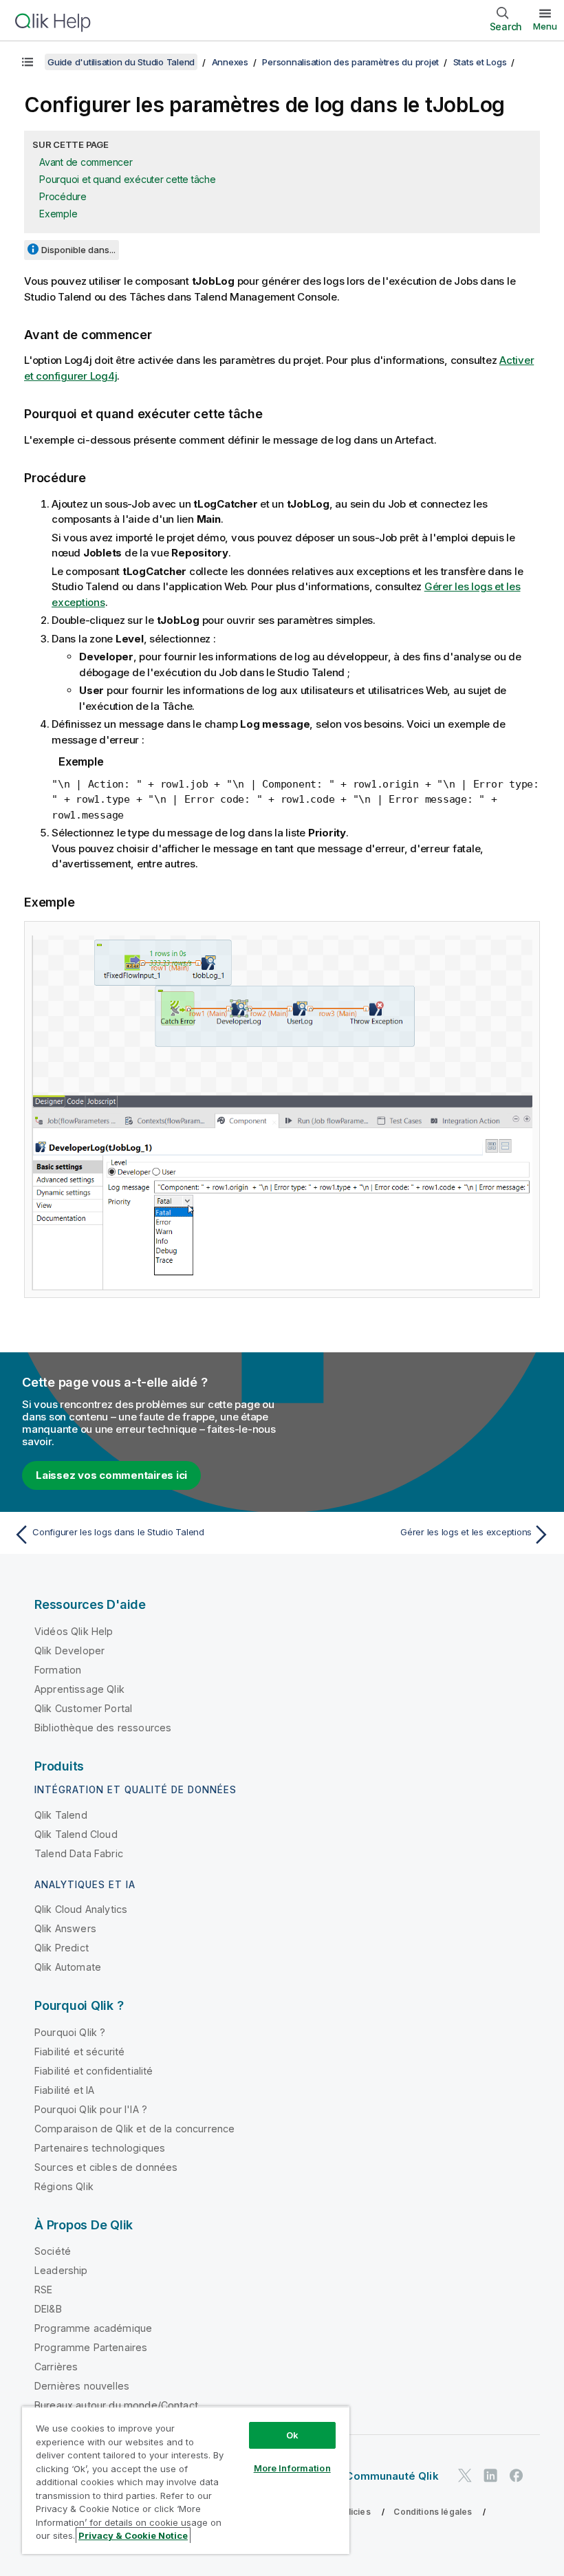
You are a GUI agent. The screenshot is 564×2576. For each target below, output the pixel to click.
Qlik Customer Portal (83, 1708)
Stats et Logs (480, 62)
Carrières (56, 2367)
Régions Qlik (64, 2186)
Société (53, 2251)
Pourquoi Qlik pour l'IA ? (91, 2109)
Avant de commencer (86, 162)
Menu (545, 26)
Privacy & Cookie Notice (133, 2535)
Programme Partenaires (91, 2347)
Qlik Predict (62, 1948)
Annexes (230, 62)
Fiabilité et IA (64, 2090)
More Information (292, 2468)
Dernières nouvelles (82, 2386)
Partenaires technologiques (100, 2148)
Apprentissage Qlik (79, 1689)
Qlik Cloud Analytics (81, 1909)
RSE (43, 2290)
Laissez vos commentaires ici (111, 1475)
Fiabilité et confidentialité (94, 2071)
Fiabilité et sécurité (79, 2052)
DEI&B (48, 2309)
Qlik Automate (68, 1967)
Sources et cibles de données (106, 2167)
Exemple (58, 214)
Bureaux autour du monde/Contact (116, 2405)
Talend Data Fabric (79, 1853)
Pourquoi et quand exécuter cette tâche (128, 179)
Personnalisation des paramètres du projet (350, 62)
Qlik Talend (61, 1815)
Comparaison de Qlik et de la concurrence (134, 2129)
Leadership (61, 2270)
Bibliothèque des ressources (103, 1728)
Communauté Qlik (392, 2476)
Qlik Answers (65, 1928)
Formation (58, 1670)
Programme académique (93, 2328)
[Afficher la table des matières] (28, 62)
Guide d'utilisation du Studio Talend (121, 62)
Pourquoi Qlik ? (70, 2032)
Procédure (63, 196)
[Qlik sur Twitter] (465, 2475)
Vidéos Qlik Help (74, 1631)
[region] (186, 2480)
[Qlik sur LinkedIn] (490, 2475)
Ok (292, 2435)
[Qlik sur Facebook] (517, 2475)
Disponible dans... (78, 250)
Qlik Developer (69, 1650)
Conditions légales (433, 2512)
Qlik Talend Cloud (76, 1834)
